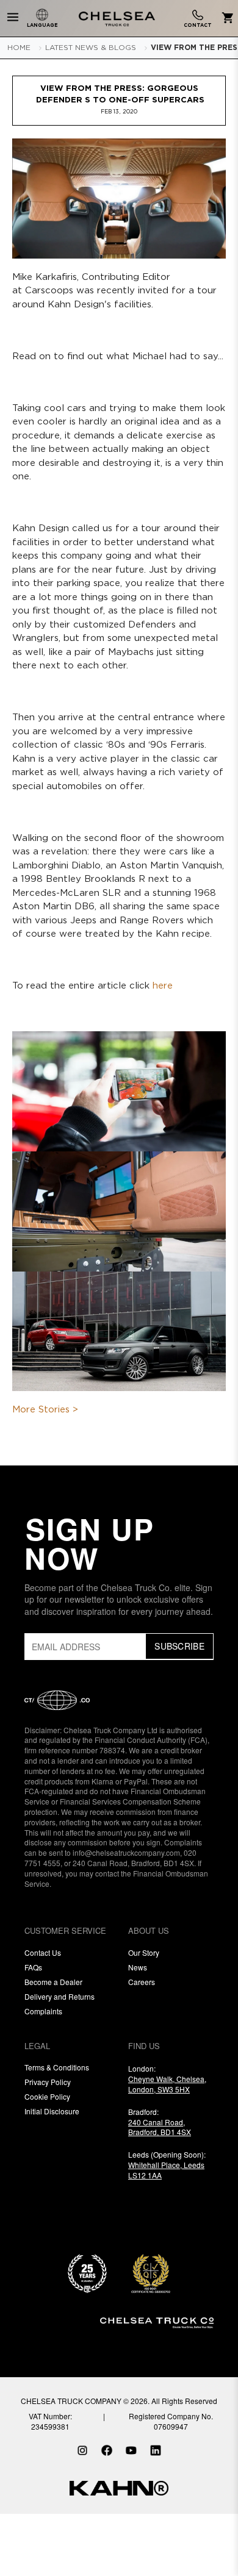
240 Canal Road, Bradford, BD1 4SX (160, 2127)
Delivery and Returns (60, 1996)
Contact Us (43, 1952)
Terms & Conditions (57, 2067)
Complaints (43, 2011)
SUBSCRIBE (179, 1646)
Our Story (144, 1952)
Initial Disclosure (52, 2111)
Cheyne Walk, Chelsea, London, (167, 2084)
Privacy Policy (48, 2082)
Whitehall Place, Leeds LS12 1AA (166, 2170)
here (163, 986)
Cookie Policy (47, 2096)
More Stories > (45, 1410)
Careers (142, 1982)
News (138, 1967)
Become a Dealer (53, 1982)
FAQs (33, 1967)
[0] (225, 19)
